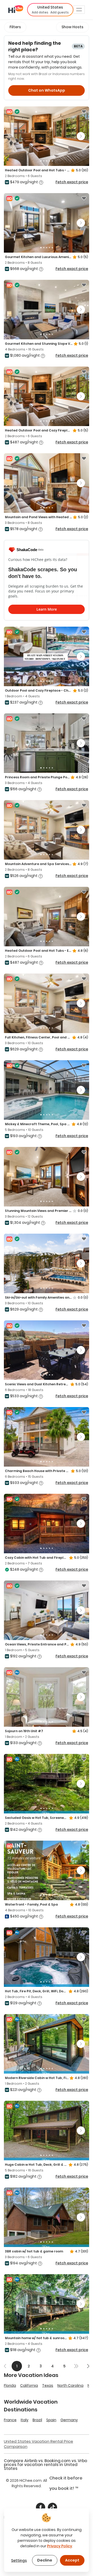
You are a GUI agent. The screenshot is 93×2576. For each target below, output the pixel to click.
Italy (25, 2420)
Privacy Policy (60, 2546)
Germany (69, 2420)
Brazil (37, 2420)
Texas (48, 2385)
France (10, 2420)
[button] (50, 10)
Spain (51, 2420)
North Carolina (70, 2385)
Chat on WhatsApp (47, 90)
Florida (10, 2385)
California (29, 2385)
